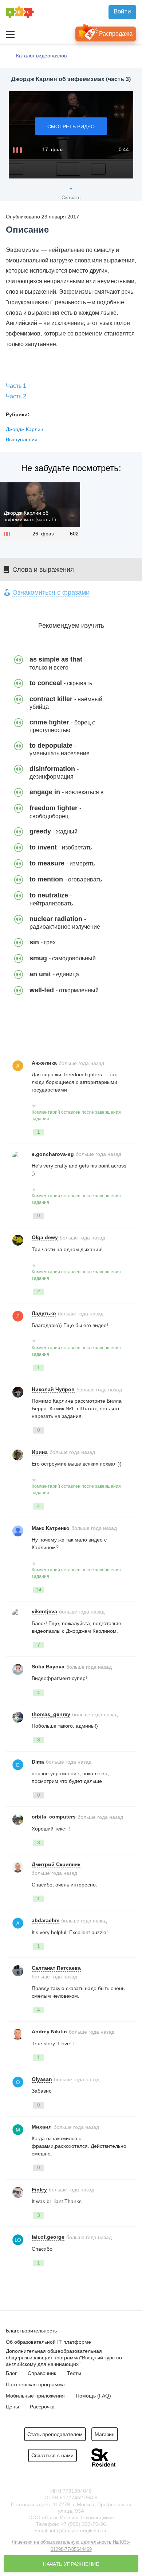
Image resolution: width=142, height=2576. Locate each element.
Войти (122, 11)
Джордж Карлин (25, 429)
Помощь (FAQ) (93, 2396)
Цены (12, 2407)
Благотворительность (31, 2331)
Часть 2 (16, 396)
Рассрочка (42, 2407)
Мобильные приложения (35, 2396)
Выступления (22, 439)
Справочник (42, 2373)
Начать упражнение (71, 2564)
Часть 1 (16, 386)
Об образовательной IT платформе (48, 2342)
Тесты (74, 2373)
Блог (11, 2373)
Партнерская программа (35, 2384)
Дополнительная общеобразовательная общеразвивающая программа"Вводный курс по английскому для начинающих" (64, 2358)
